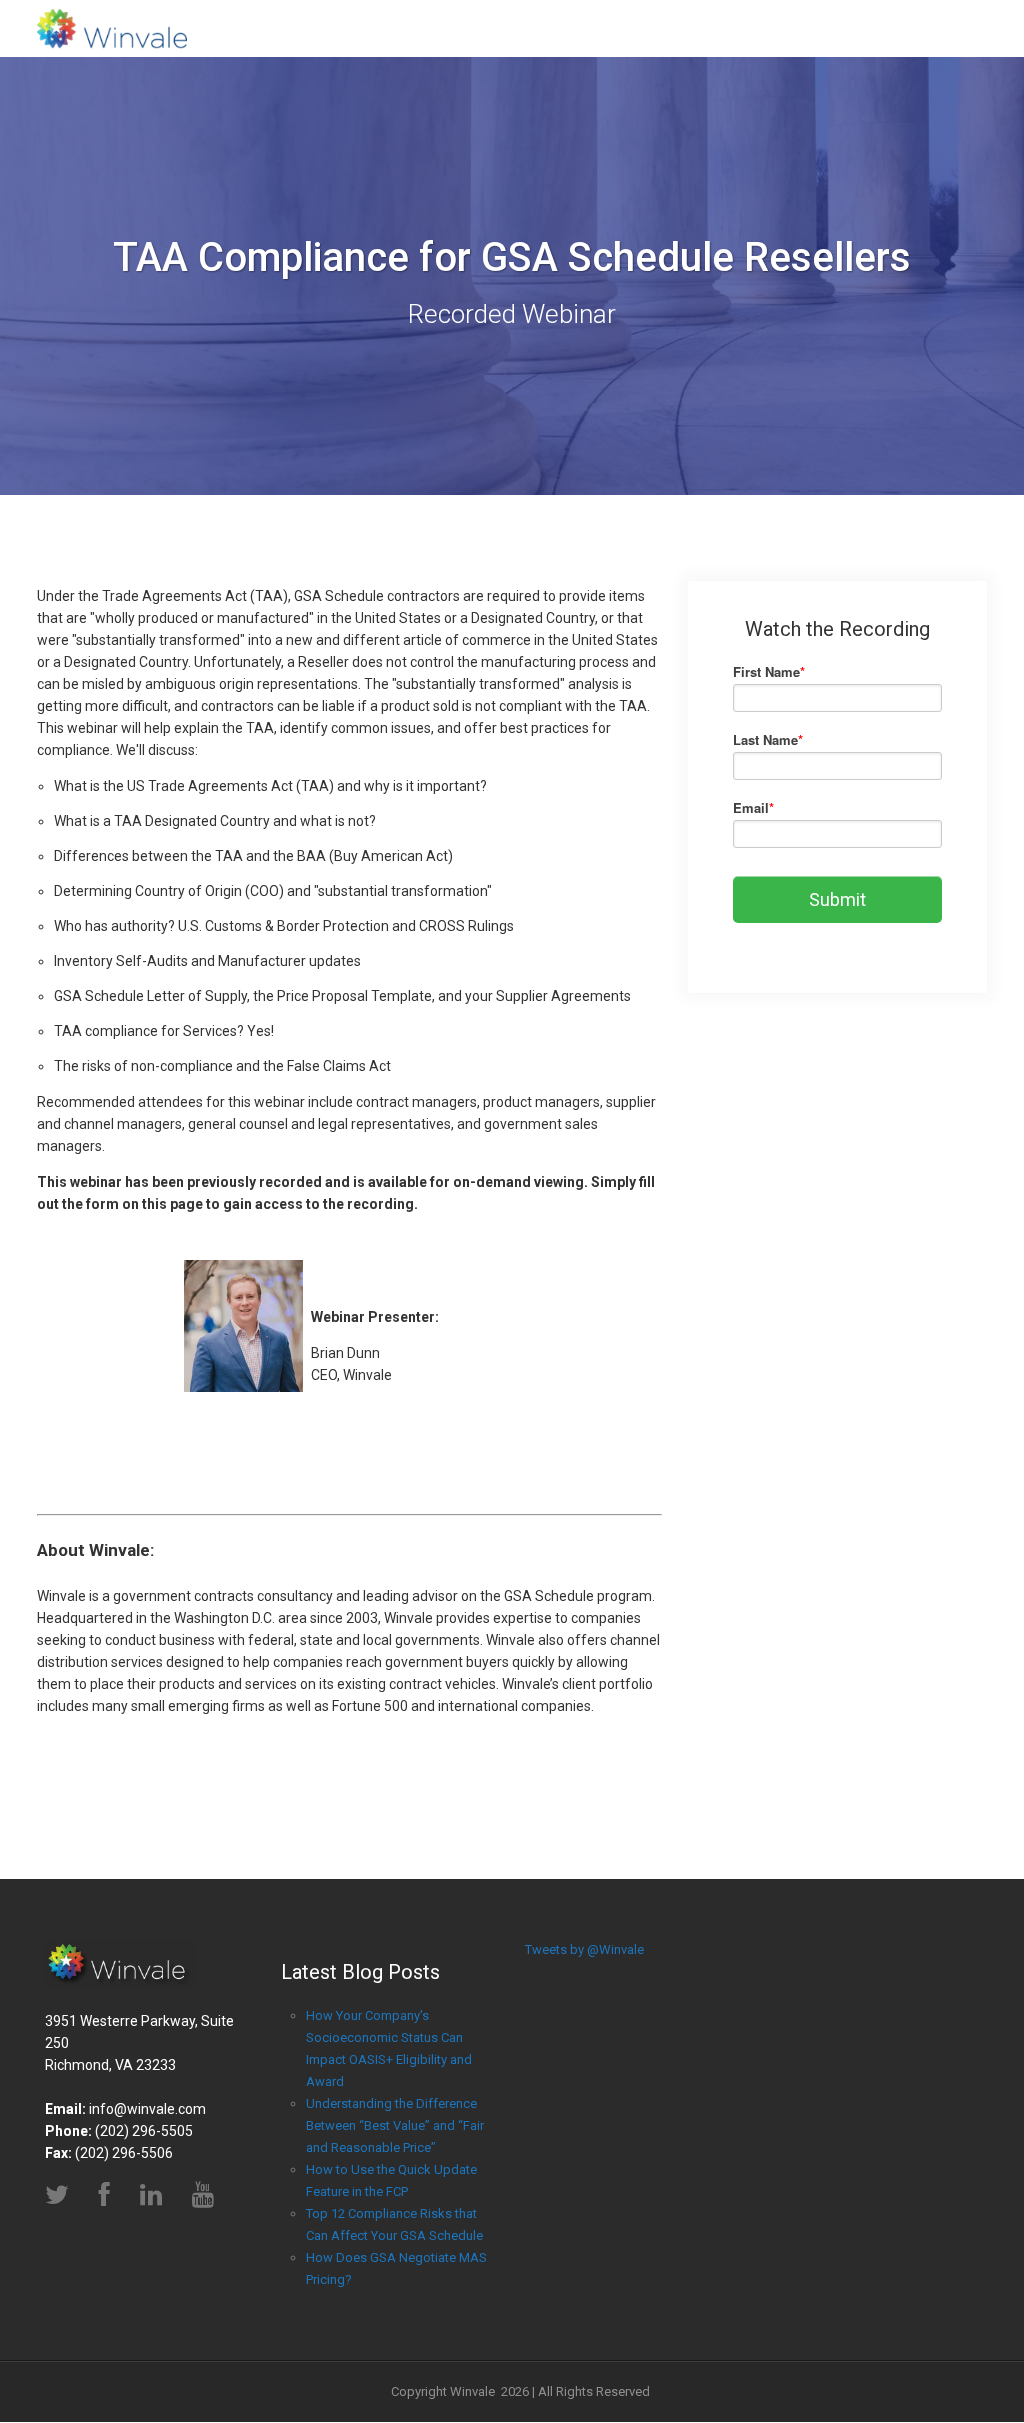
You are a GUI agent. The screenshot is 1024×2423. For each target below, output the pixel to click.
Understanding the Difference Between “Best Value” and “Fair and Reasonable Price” (395, 2125)
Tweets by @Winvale (584, 1949)
